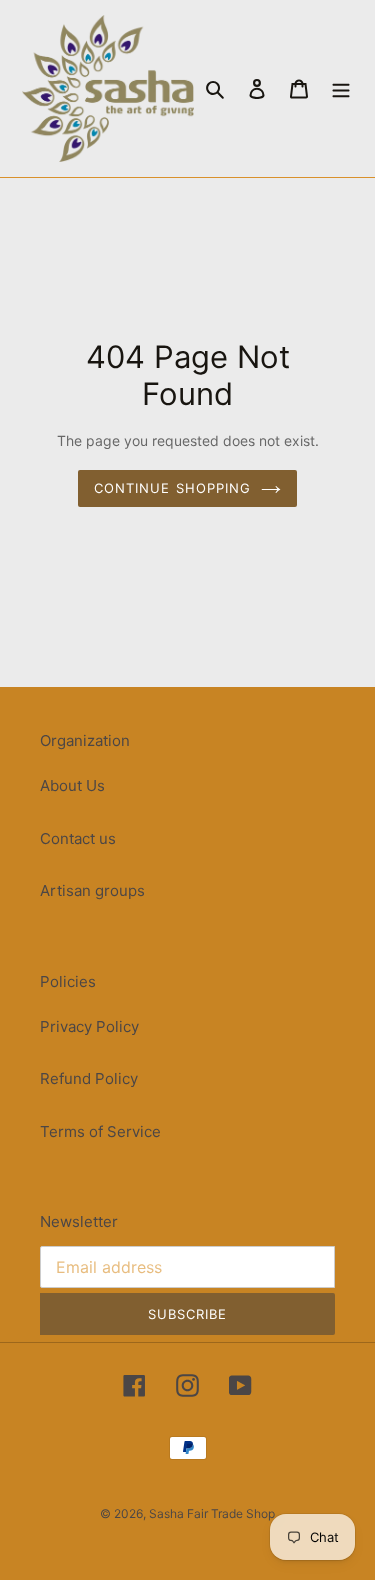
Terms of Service (100, 1131)
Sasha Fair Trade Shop (212, 1513)
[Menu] (341, 88)
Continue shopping (172, 488)
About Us (72, 785)
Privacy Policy (89, 1026)
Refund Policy (89, 1078)
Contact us (78, 838)
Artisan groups (92, 890)
